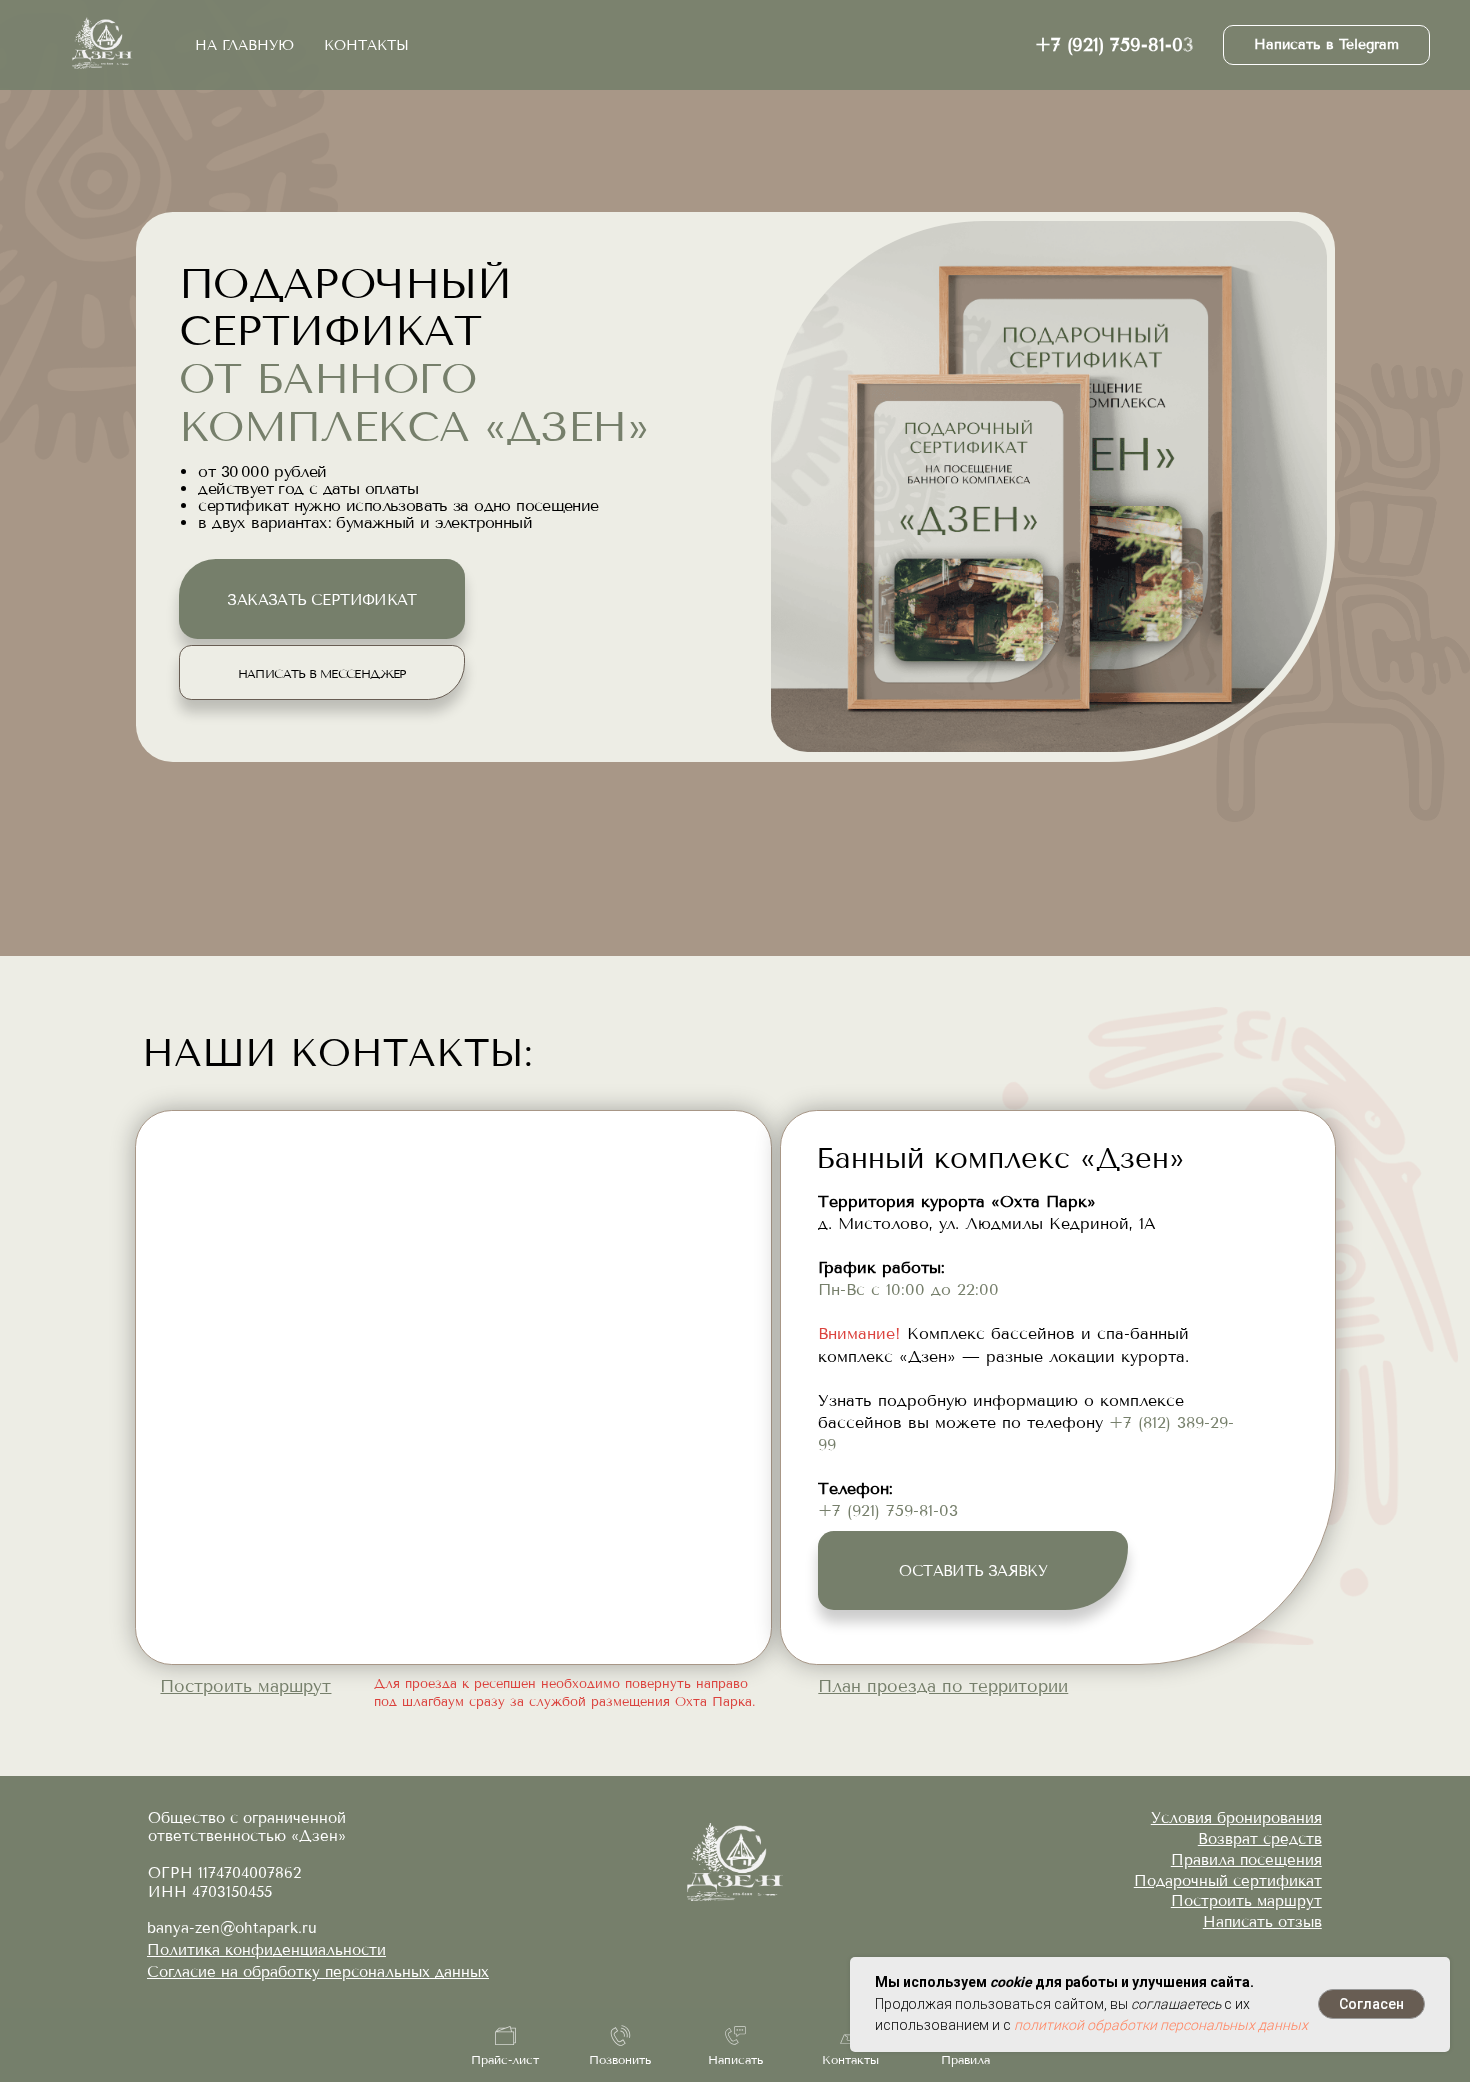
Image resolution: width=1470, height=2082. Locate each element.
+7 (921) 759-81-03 (1114, 45)
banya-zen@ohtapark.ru (232, 1928)
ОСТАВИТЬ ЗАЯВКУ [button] (973, 1571)
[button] (943, 1686)
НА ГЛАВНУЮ (244, 45)
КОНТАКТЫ (366, 45)
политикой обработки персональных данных (1161, 2025)
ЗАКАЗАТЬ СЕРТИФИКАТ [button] (321, 600)
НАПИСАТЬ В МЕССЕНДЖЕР (322, 674)
